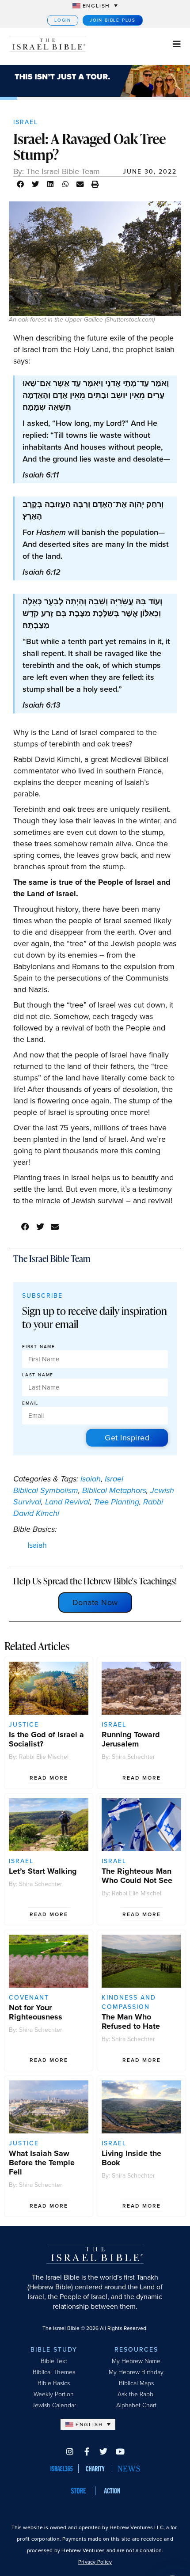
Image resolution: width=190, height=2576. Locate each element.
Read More (49, 1778)
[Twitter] (103, 2451)
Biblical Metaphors (114, 1490)
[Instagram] (70, 2451)
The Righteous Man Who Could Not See (137, 1876)
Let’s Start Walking (43, 1871)
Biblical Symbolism (46, 1490)
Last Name (38, 1375)
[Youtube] (120, 2451)
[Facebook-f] (87, 2451)
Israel (26, 122)
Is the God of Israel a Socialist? (46, 1739)
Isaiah (91, 1479)
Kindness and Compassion (129, 2002)
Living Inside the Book (131, 2158)
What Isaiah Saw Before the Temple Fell (42, 2163)
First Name (39, 1347)
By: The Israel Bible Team (57, 171)
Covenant (29, 1998)
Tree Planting (116, 1502)
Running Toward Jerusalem (131, 1739)
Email (30, 1404)
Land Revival (67, 1502)
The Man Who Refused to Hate (131, 2021)
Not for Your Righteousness (36, 2012)
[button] (21, 184)
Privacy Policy (95, 2562)
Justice (24, 1725)
